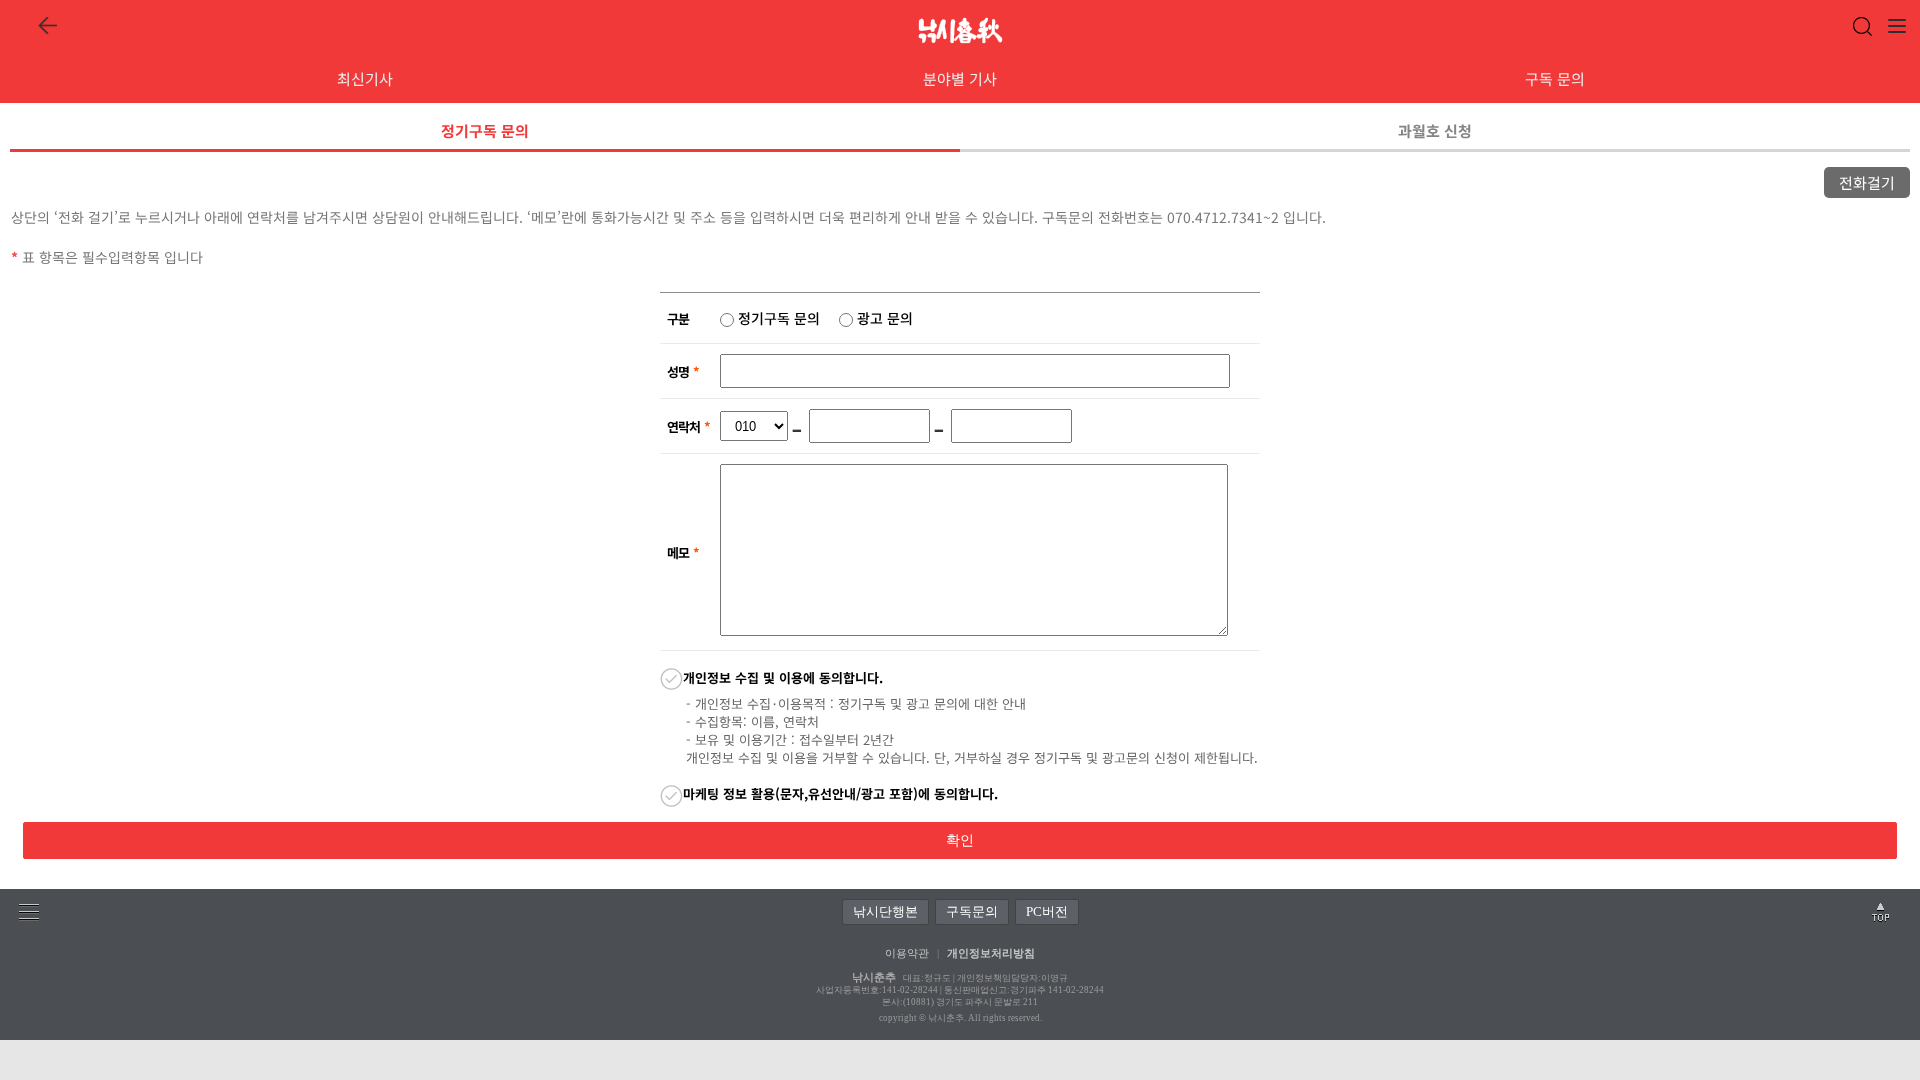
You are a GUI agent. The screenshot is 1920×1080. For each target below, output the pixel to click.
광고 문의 (883, 318)
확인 (960, 840)
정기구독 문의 (485, 130)
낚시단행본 (885, 911)
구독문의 (972, 911)
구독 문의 (1555, 78)
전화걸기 (1867, 182)
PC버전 (1047, 911)
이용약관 (907, 953)
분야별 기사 (960, 78)
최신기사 (365, 78)
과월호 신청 (1435, 130)
